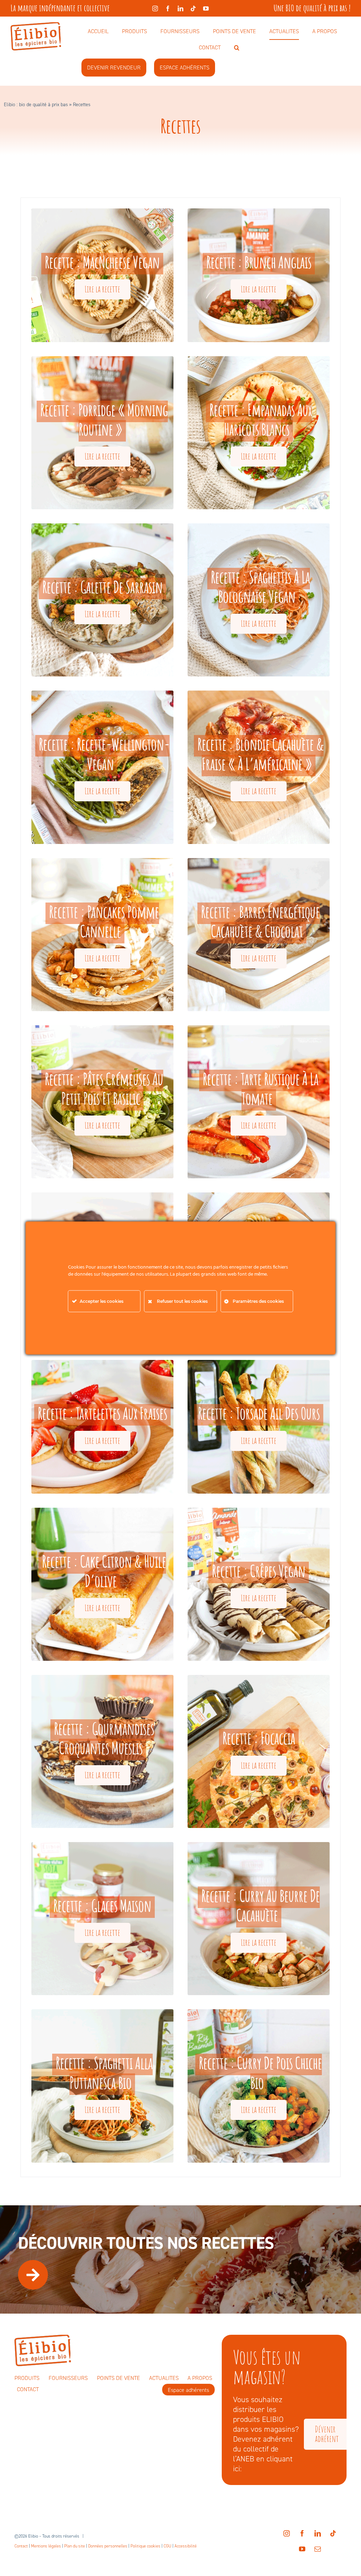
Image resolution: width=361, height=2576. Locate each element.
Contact (21, 2546)
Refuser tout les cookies (182, 1301)
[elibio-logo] (36, 26)
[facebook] (168, 8)
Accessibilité (186, 2546)
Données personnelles (108, 2546)
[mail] (318, 2549)
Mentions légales (46, 2546)
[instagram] (155, 8)
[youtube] (206, 8)
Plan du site (75, 2546)
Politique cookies (145, 2546)
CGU (167, 2546)
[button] (237, 48)
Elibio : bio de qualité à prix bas (36, 105)
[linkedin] (180, 8)
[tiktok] (193, 8)
